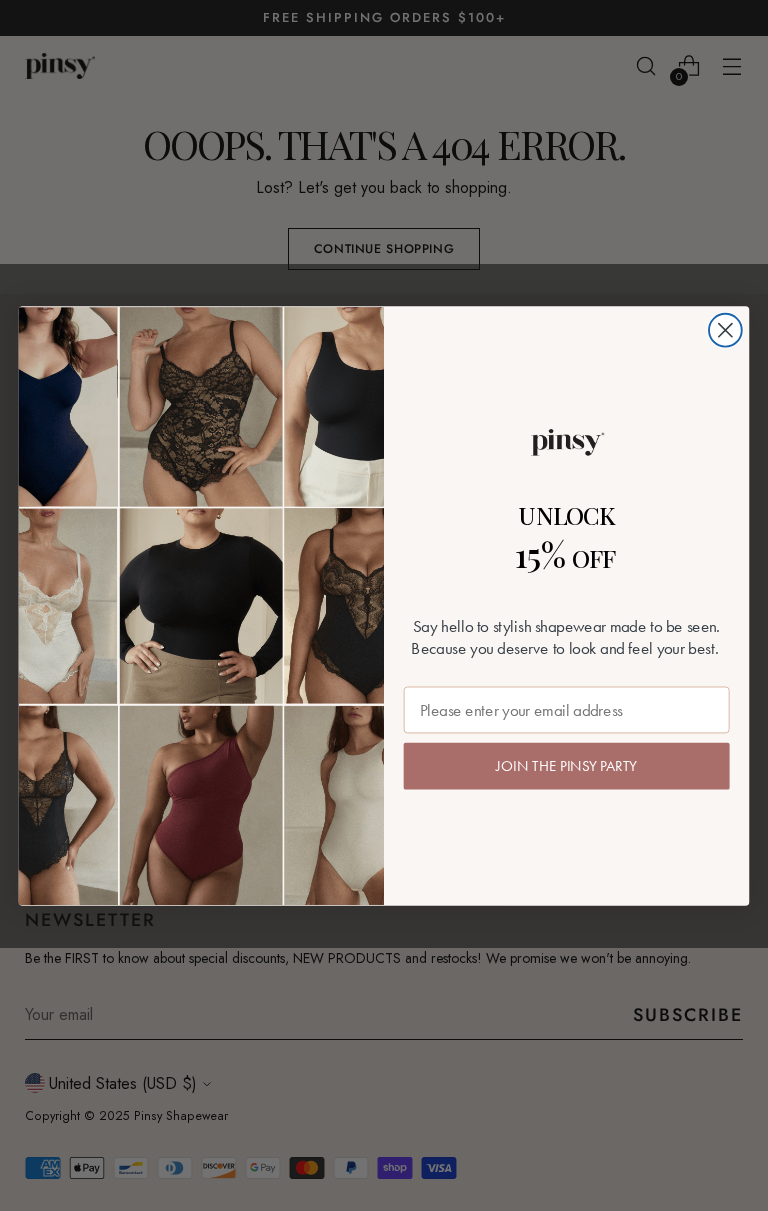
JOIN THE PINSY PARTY (566, 765)
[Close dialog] (725, 329)
